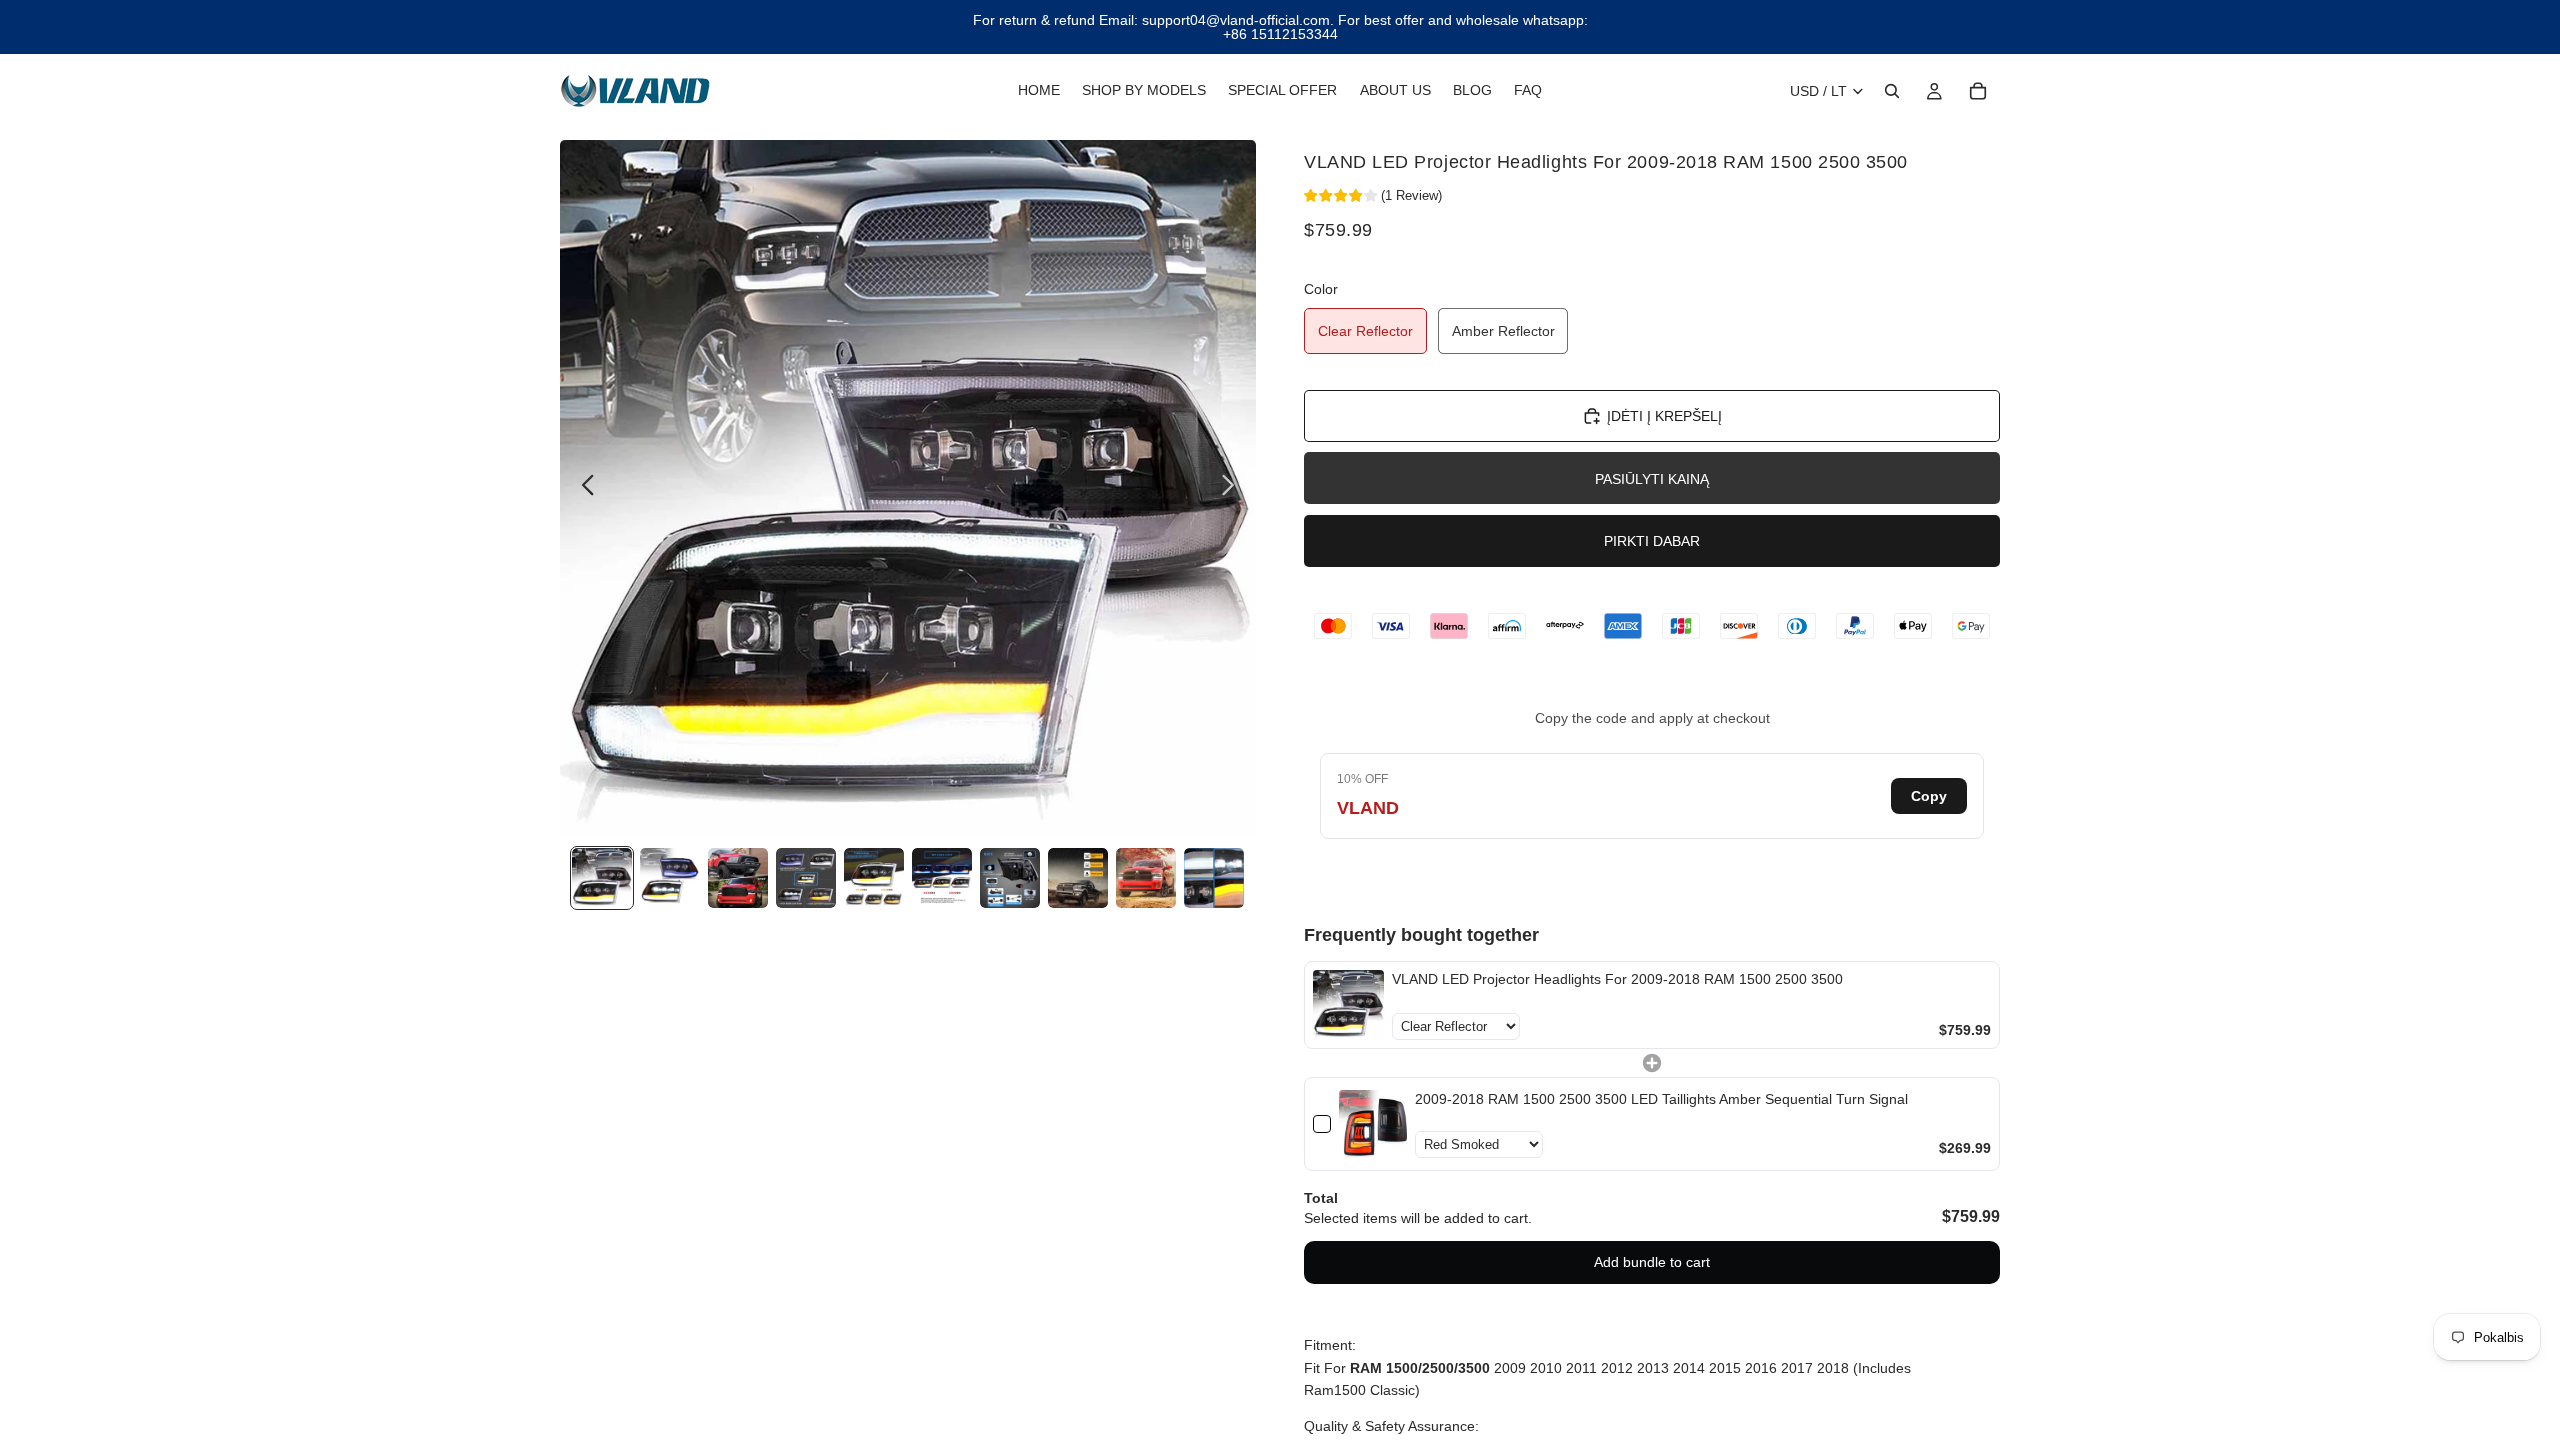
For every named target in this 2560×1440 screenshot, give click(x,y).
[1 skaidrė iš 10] (602, 878)
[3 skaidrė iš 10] (738, 878)
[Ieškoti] (1892, 91)
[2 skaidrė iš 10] (670, 878)
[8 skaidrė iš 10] (1078, 878)
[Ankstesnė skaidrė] (582, 488)
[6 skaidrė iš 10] (942, 878)
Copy (1929, 796)
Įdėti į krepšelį (1664, 416)
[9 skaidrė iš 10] (1146, 878)
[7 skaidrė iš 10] (1010, 878)
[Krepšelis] (1978, 91)
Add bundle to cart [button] (1652, 1262)
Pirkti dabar (1652, 541)
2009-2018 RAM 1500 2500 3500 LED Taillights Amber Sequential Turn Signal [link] (1661, 1099)
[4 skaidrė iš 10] (806, 878)
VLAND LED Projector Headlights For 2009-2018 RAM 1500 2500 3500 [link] (1617, 979)
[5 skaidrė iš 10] (874, 878)
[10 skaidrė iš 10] (1214, 878)
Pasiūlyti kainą (1652, 479)
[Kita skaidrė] (1233, 488)
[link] (1348, 1005)
